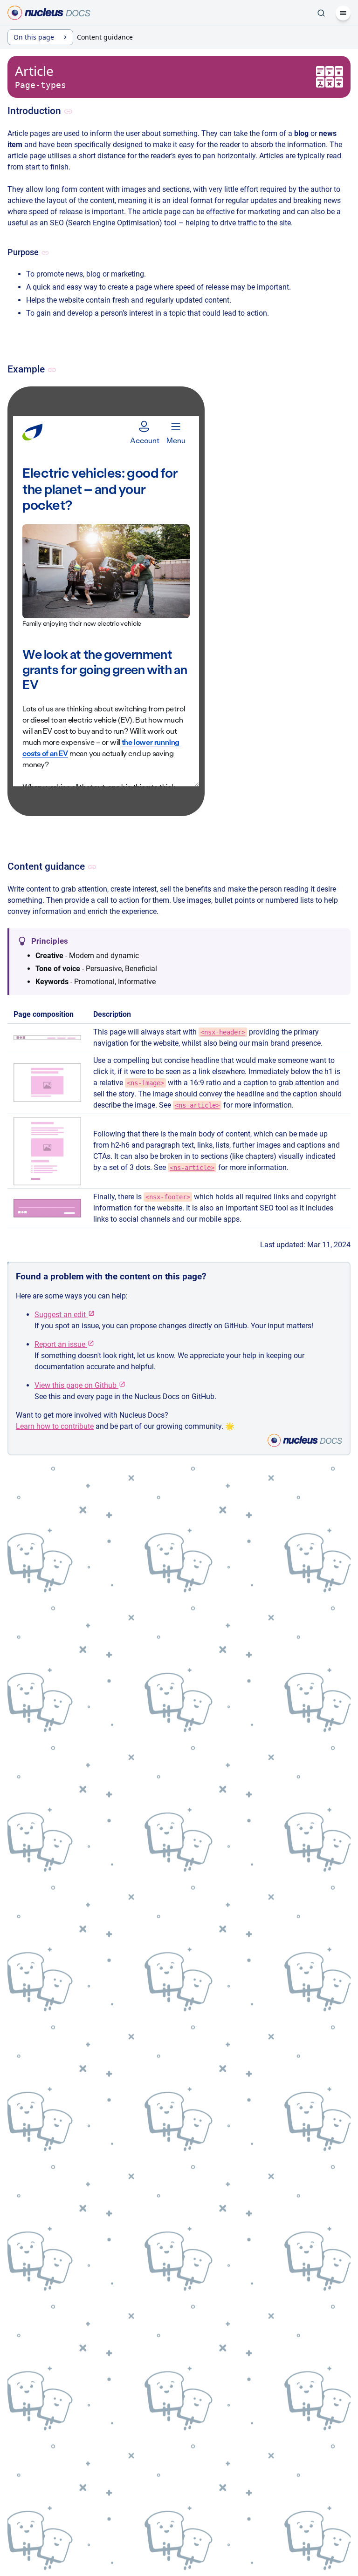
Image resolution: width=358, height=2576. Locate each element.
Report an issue (61, 1344)
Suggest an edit (61, 1315)
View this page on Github (76, 1385)
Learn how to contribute (55, 1426)
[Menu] (343, 13)
